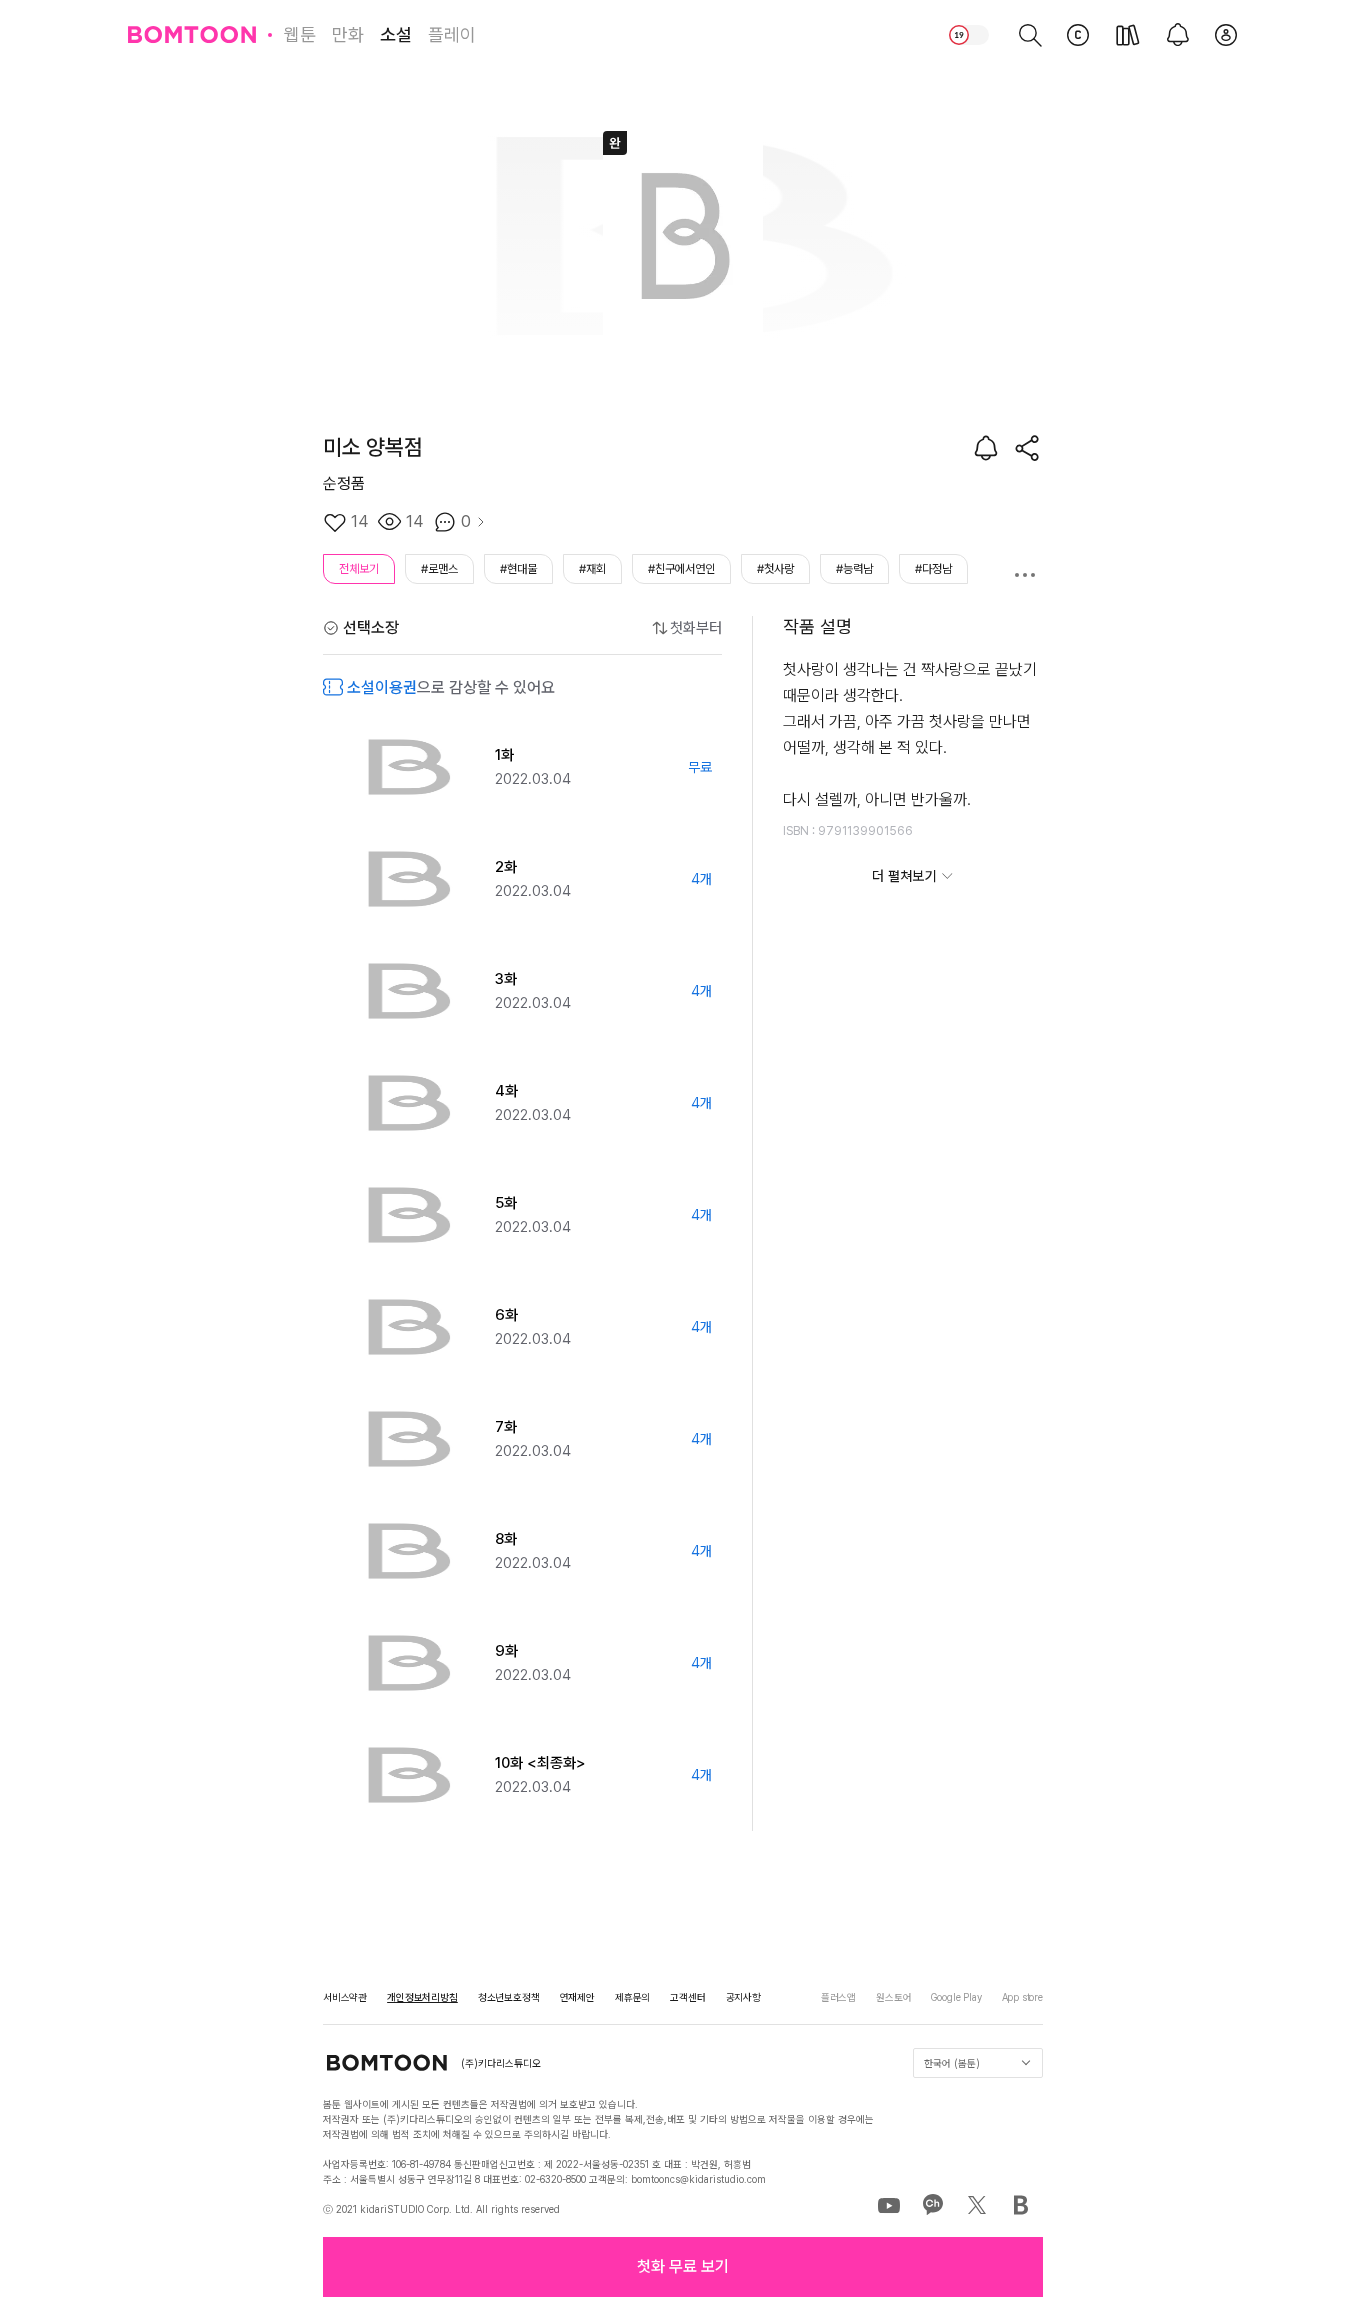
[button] (683, 2267)
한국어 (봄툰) (952, 2063)
